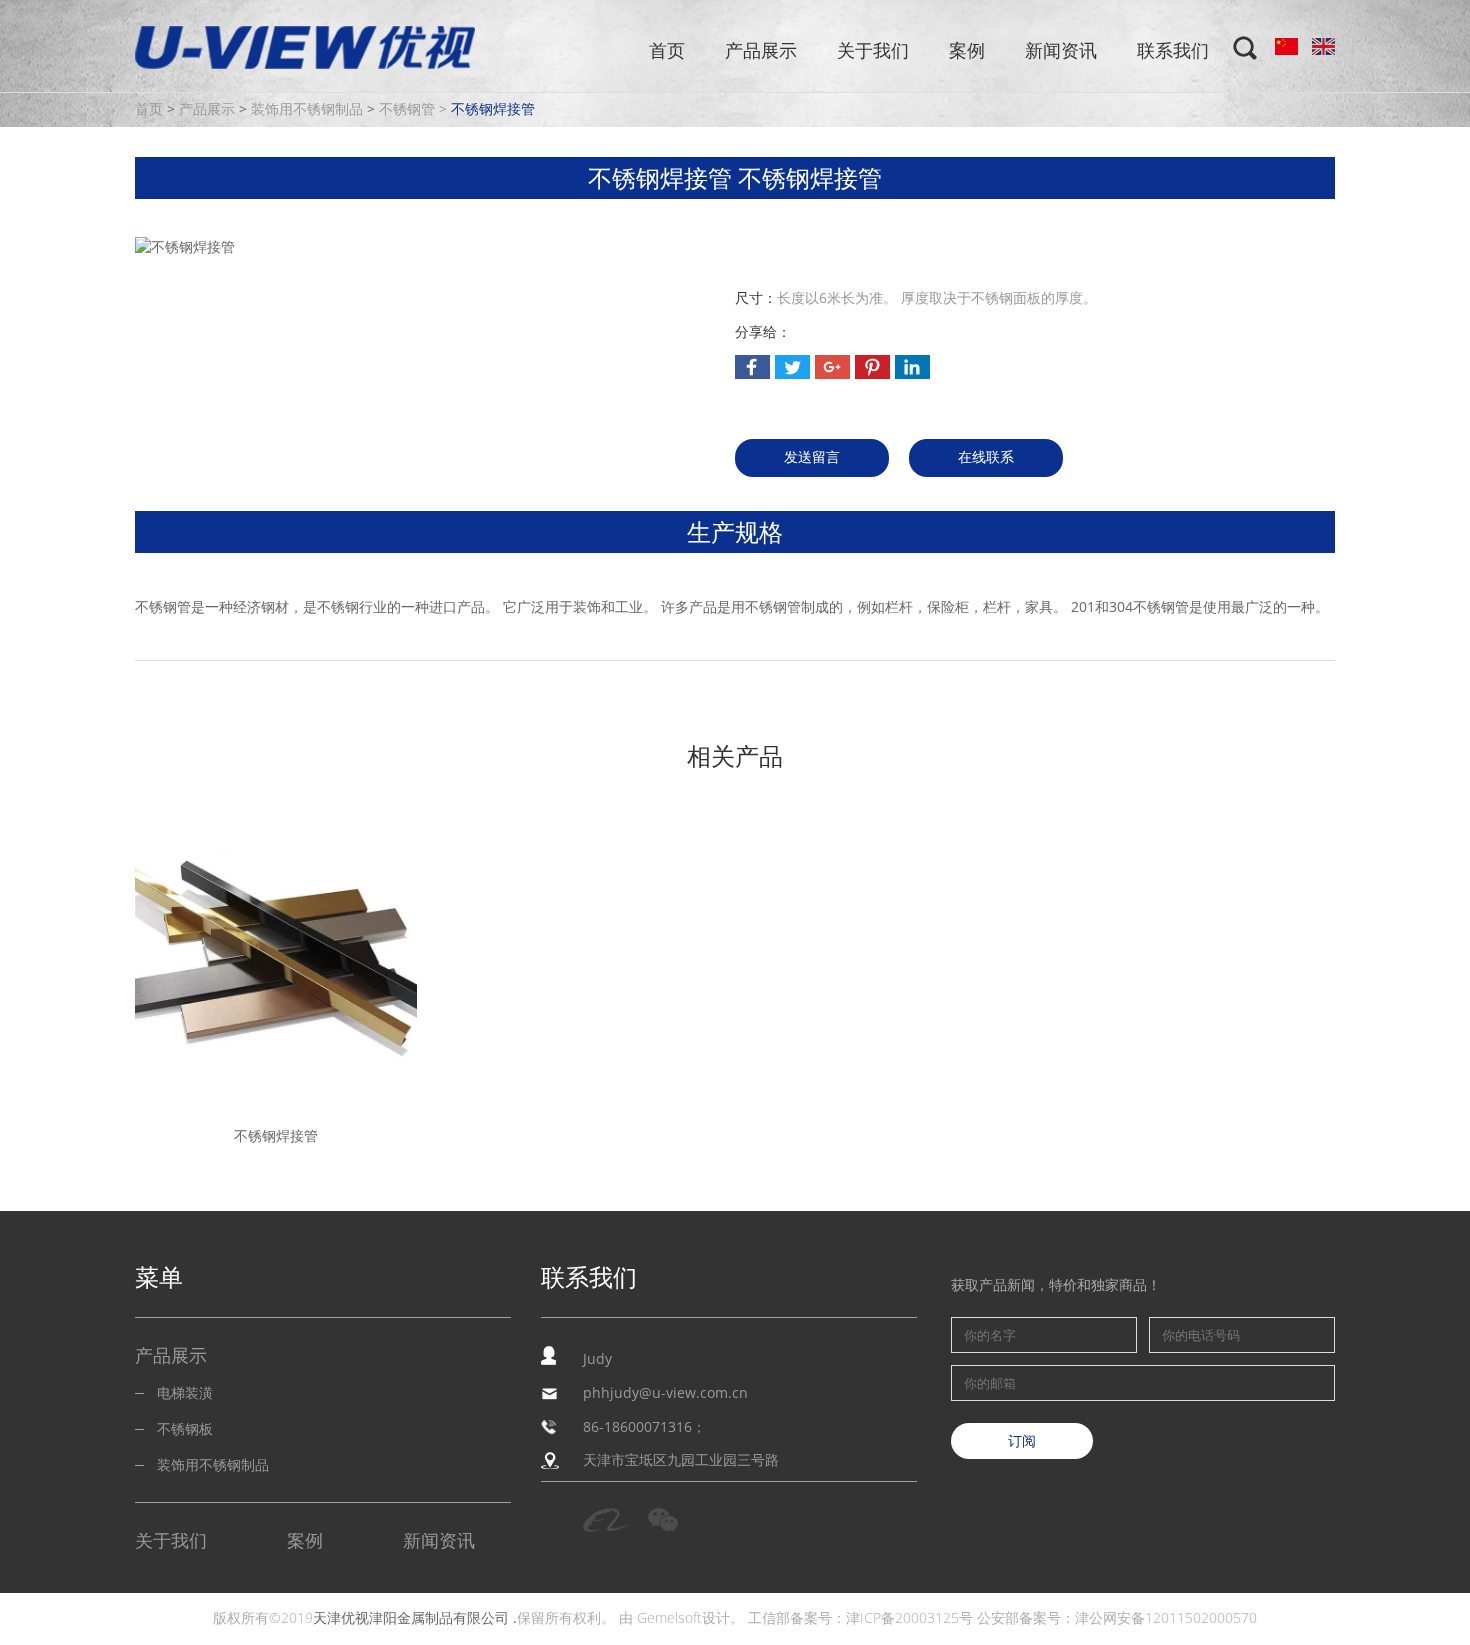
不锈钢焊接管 (493, 109)
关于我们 (873, 51)
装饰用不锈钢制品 (307, 109)
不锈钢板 (185, 1429)
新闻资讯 (1061, 51)
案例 (967, 51)
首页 (667, 51)
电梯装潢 (185, 1393)
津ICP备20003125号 (909, 1618)
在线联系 (986, 457)
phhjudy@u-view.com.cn (665, 1393)
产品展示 (761, 51)
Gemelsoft (669, 1618)
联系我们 (1173, 51)
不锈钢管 (407, 109)
